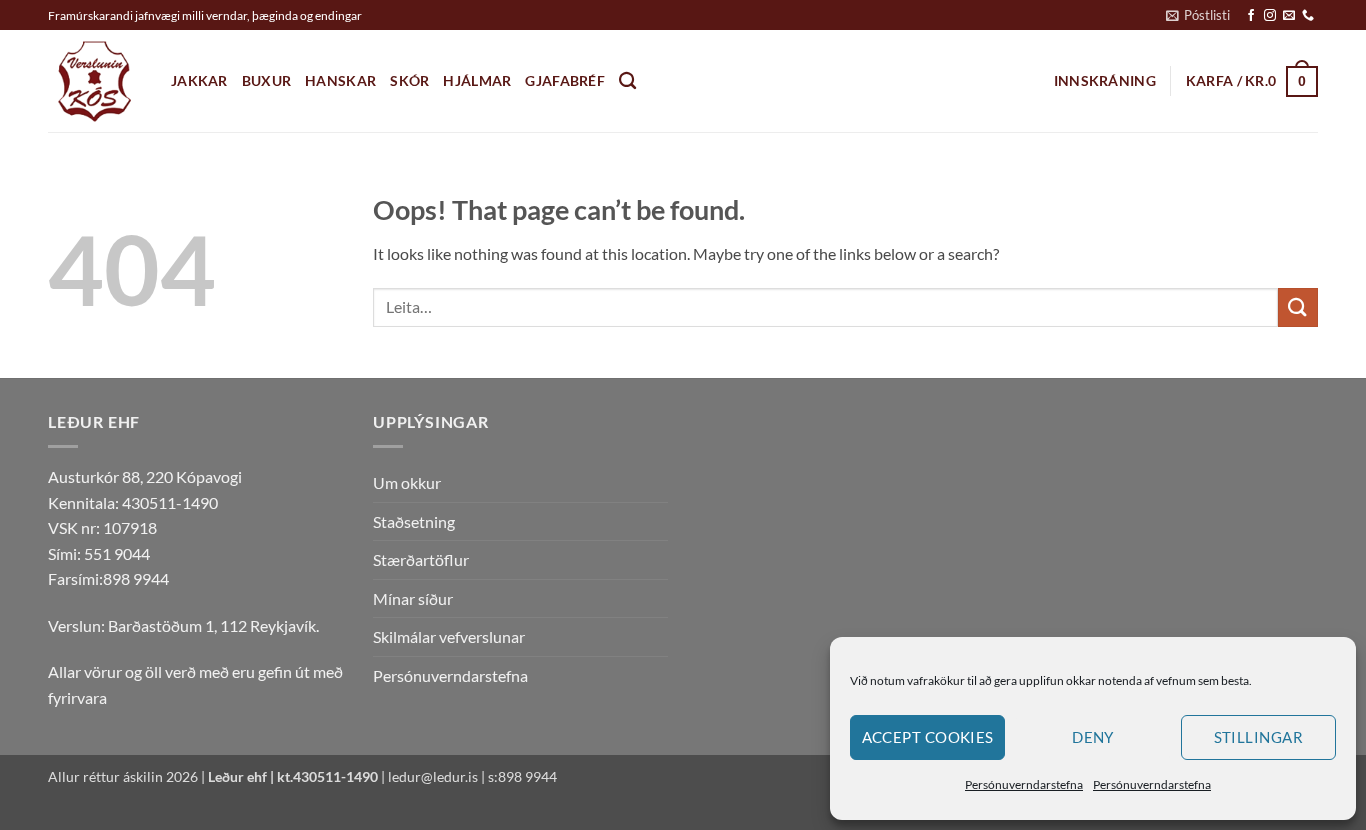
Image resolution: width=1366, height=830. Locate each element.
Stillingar (1259, 737)
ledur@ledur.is (433, 776)
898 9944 (136, 578)
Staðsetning (414, 521)
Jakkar (199, 80)
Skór (409, 80)
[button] (1198, 15)
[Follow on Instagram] (1270, 16)
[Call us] (1308, 16)
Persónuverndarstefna (1024, 784)
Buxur (266, 80)
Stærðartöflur (421, 559)
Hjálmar (477, 80)
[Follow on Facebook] (1251, 16)
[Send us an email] (1289, 16)
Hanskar (340, 80)
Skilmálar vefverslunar (449, 636)
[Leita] (627, 81)
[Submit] (1298, 307)
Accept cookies (928, 737)
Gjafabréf (565, 80)
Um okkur (407, 482)
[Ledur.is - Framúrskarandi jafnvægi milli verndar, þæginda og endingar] (94, 81)
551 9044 (117, 553)
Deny (1093, 737)
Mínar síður (413, 598)
